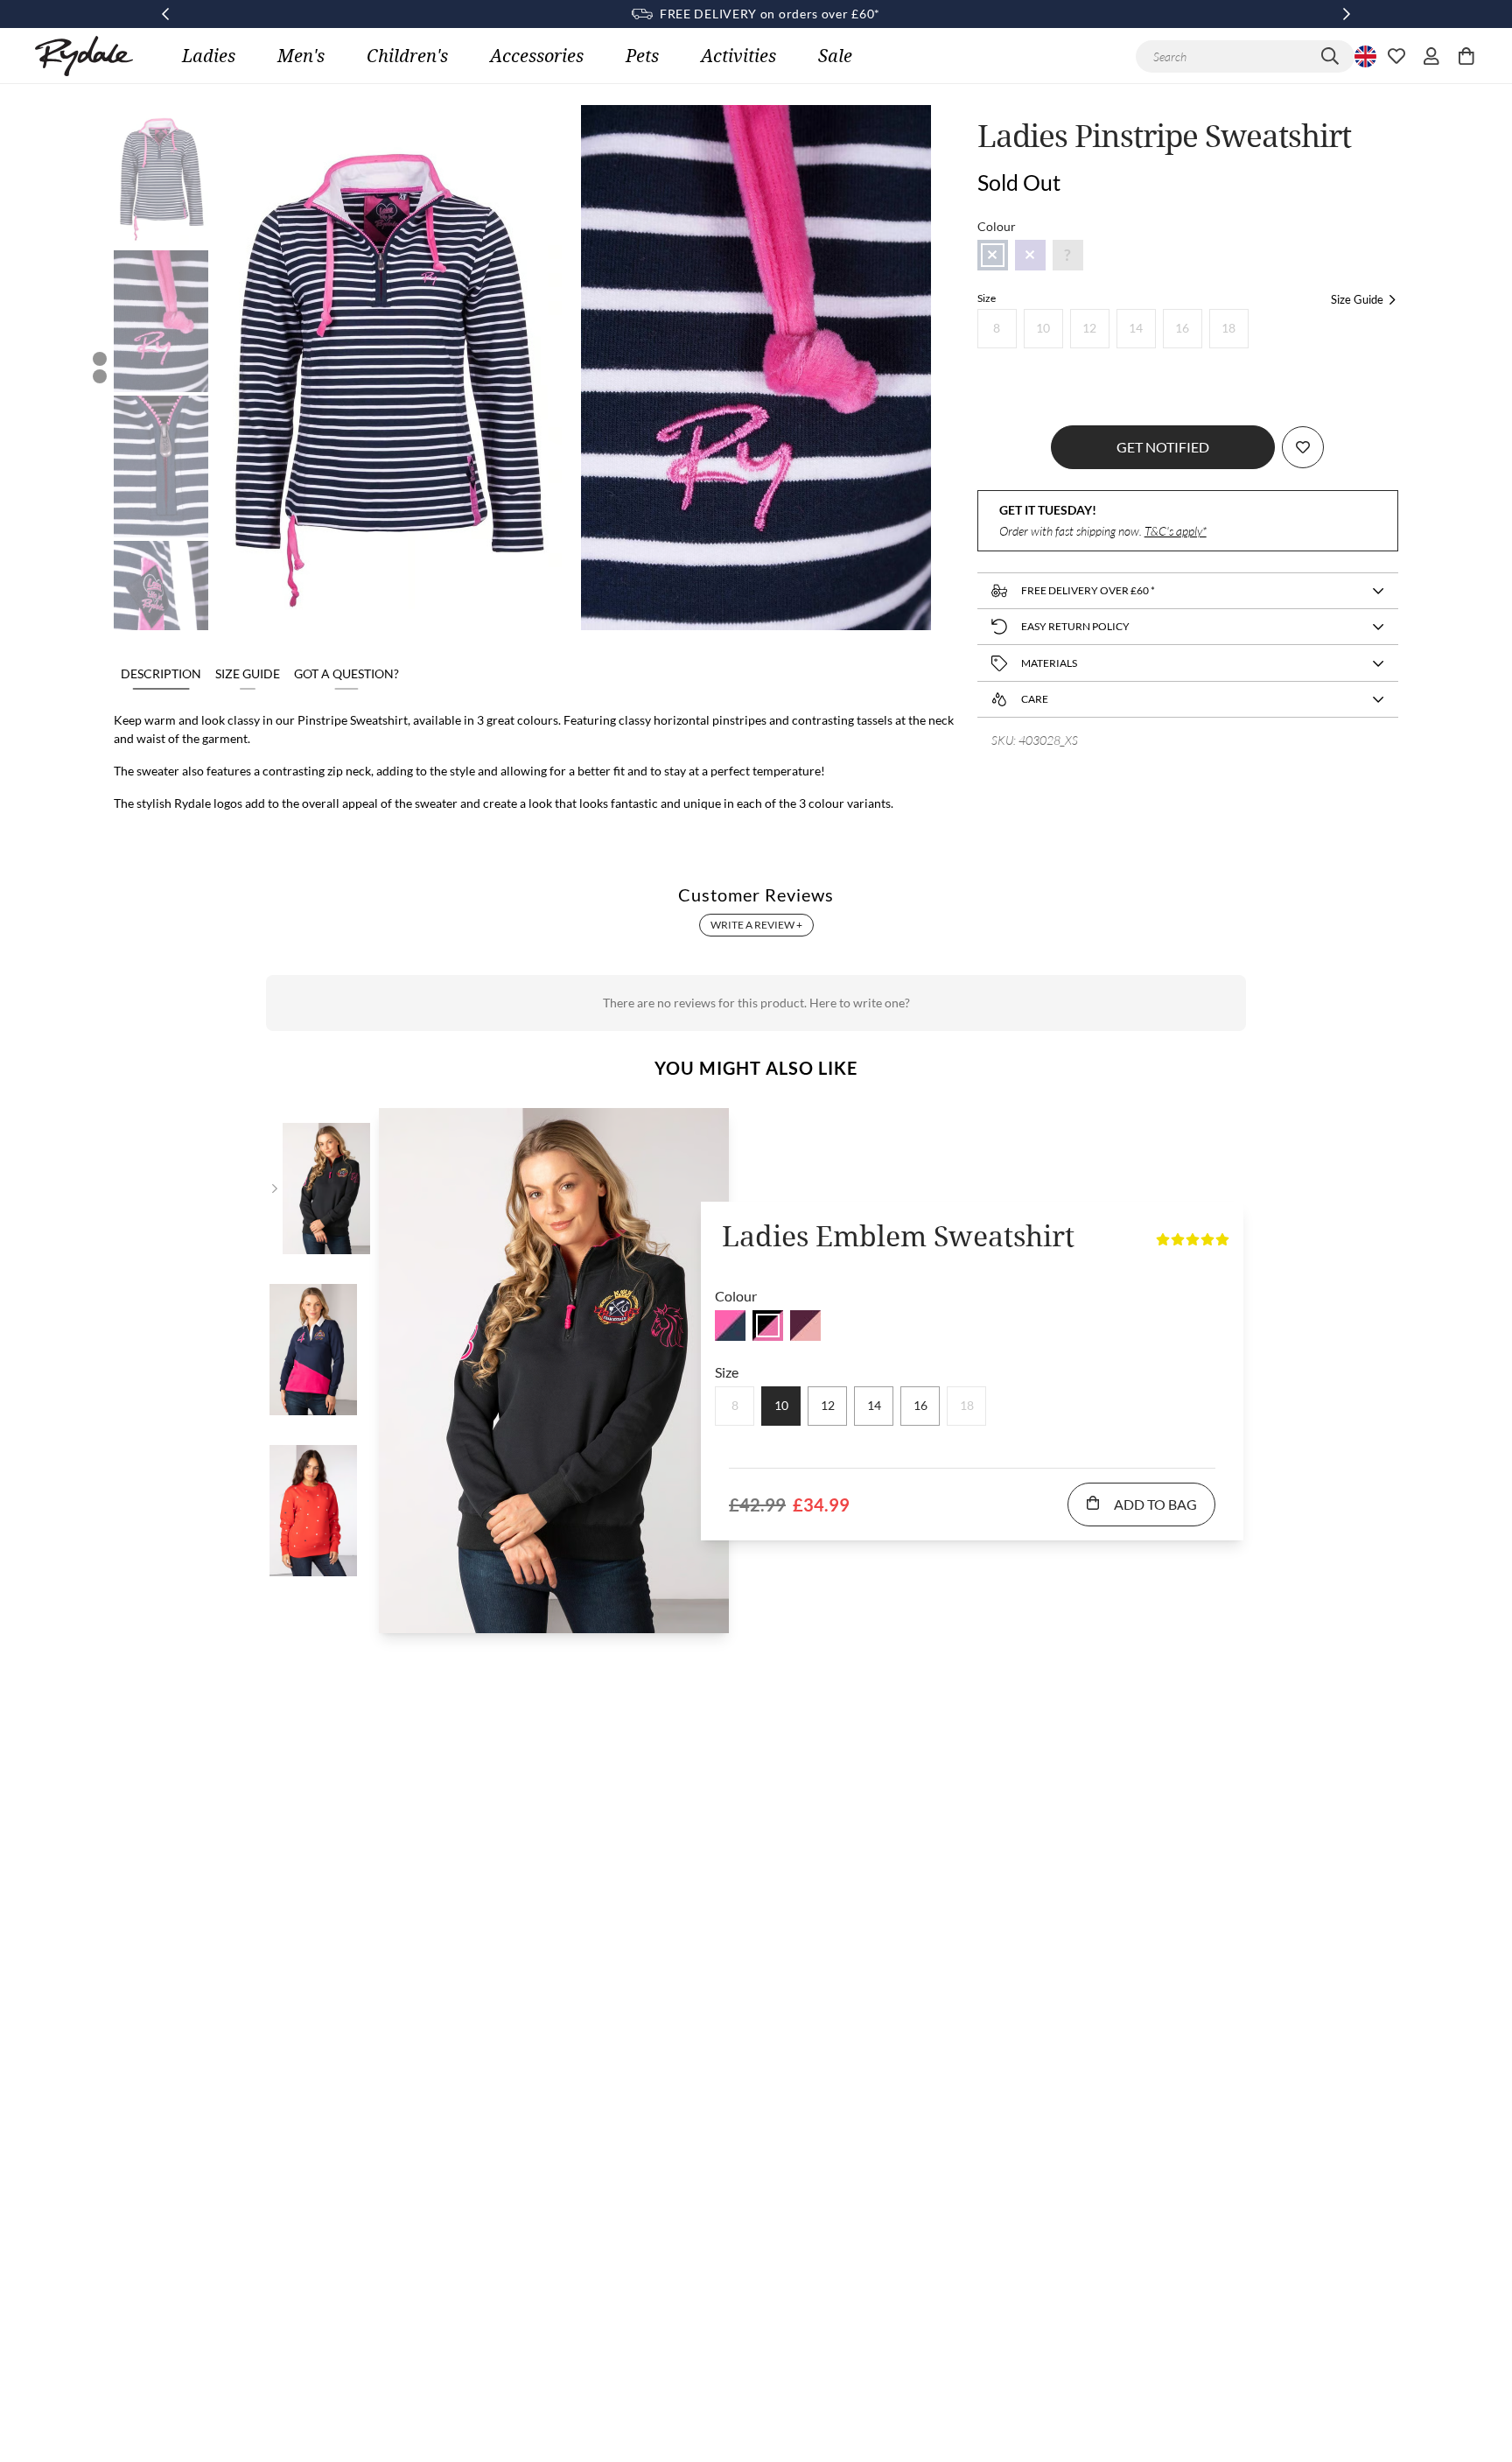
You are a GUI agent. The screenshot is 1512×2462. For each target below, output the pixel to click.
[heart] (1396, 56)
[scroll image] (161, 176)
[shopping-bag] (1466, 56)
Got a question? (346, 673)
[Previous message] (165, 14)
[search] (1330, 56)
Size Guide (248, 673)
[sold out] (993, 255)
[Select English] (1363, 56)
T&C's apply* (1176, 531)
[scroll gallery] (100, 359)
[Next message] (1347, 14)
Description (161, 673)
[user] (1431, 56)
